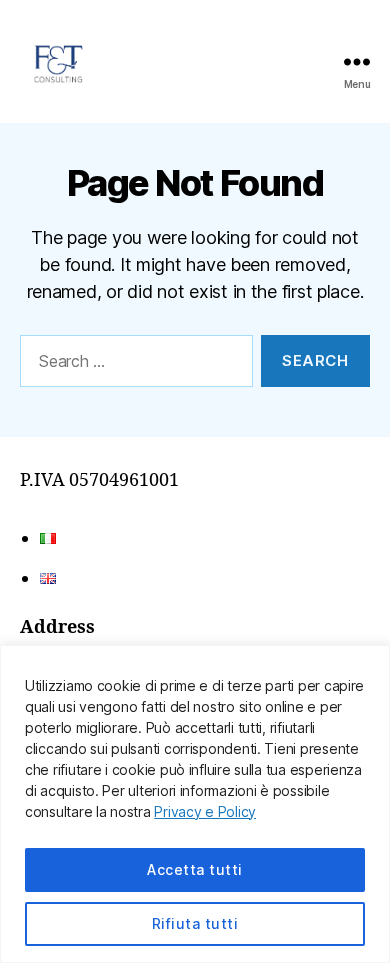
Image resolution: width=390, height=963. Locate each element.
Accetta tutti (194, 869)
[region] (195, 804)
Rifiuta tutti (195, 923)
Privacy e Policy (205, 811)
